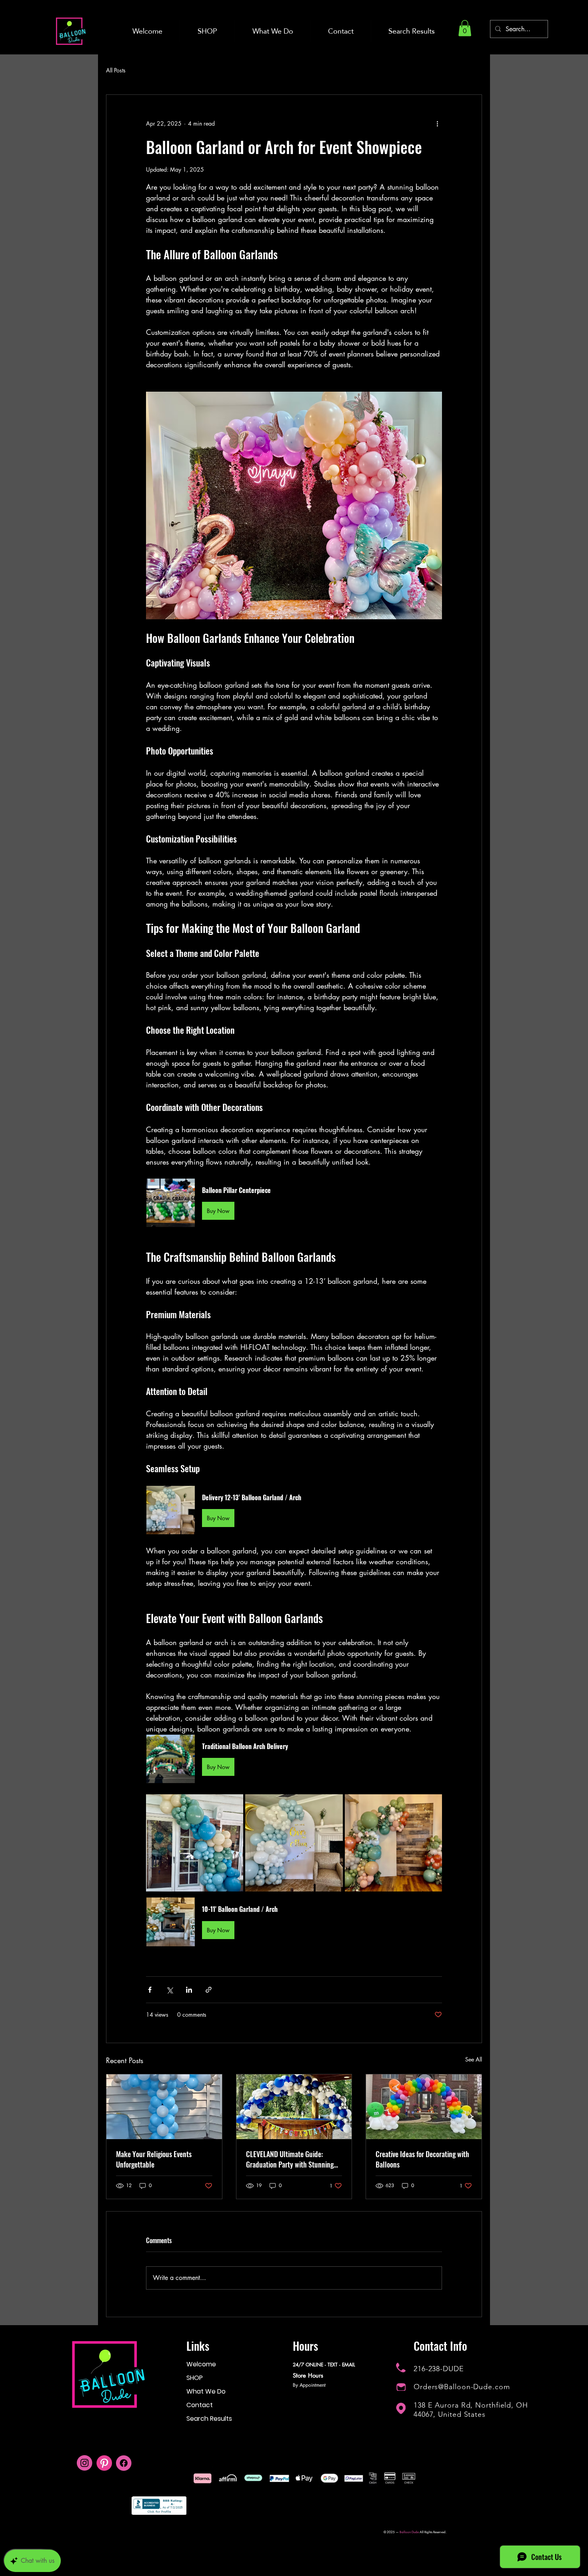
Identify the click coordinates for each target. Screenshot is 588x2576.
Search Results (209, 2419)
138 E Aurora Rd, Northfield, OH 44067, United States (471, 2410)
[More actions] (437, 124)
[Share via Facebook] (150, 1990)
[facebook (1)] (124, 2463)
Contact (200, 2405)
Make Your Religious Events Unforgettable (154, 2159)
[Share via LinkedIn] (189, 1990)
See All (474, 2059)
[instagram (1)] (85, 2463)
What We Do (206, 2391)
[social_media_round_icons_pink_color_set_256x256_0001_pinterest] (104, 2463)
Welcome (201, 2364)
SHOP (195, 2378)
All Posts (116, 70)
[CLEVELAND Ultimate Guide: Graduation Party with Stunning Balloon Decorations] (294, 2107)
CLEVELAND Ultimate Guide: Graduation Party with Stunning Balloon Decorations (290, 2159)
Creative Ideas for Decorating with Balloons (422, 2159)
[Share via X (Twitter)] (169, 1990)
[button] (465, 28)
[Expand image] (195, 1843)
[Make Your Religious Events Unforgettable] (164, 2107)
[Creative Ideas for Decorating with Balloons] (424, 2107)
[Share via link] (209, 1990)
